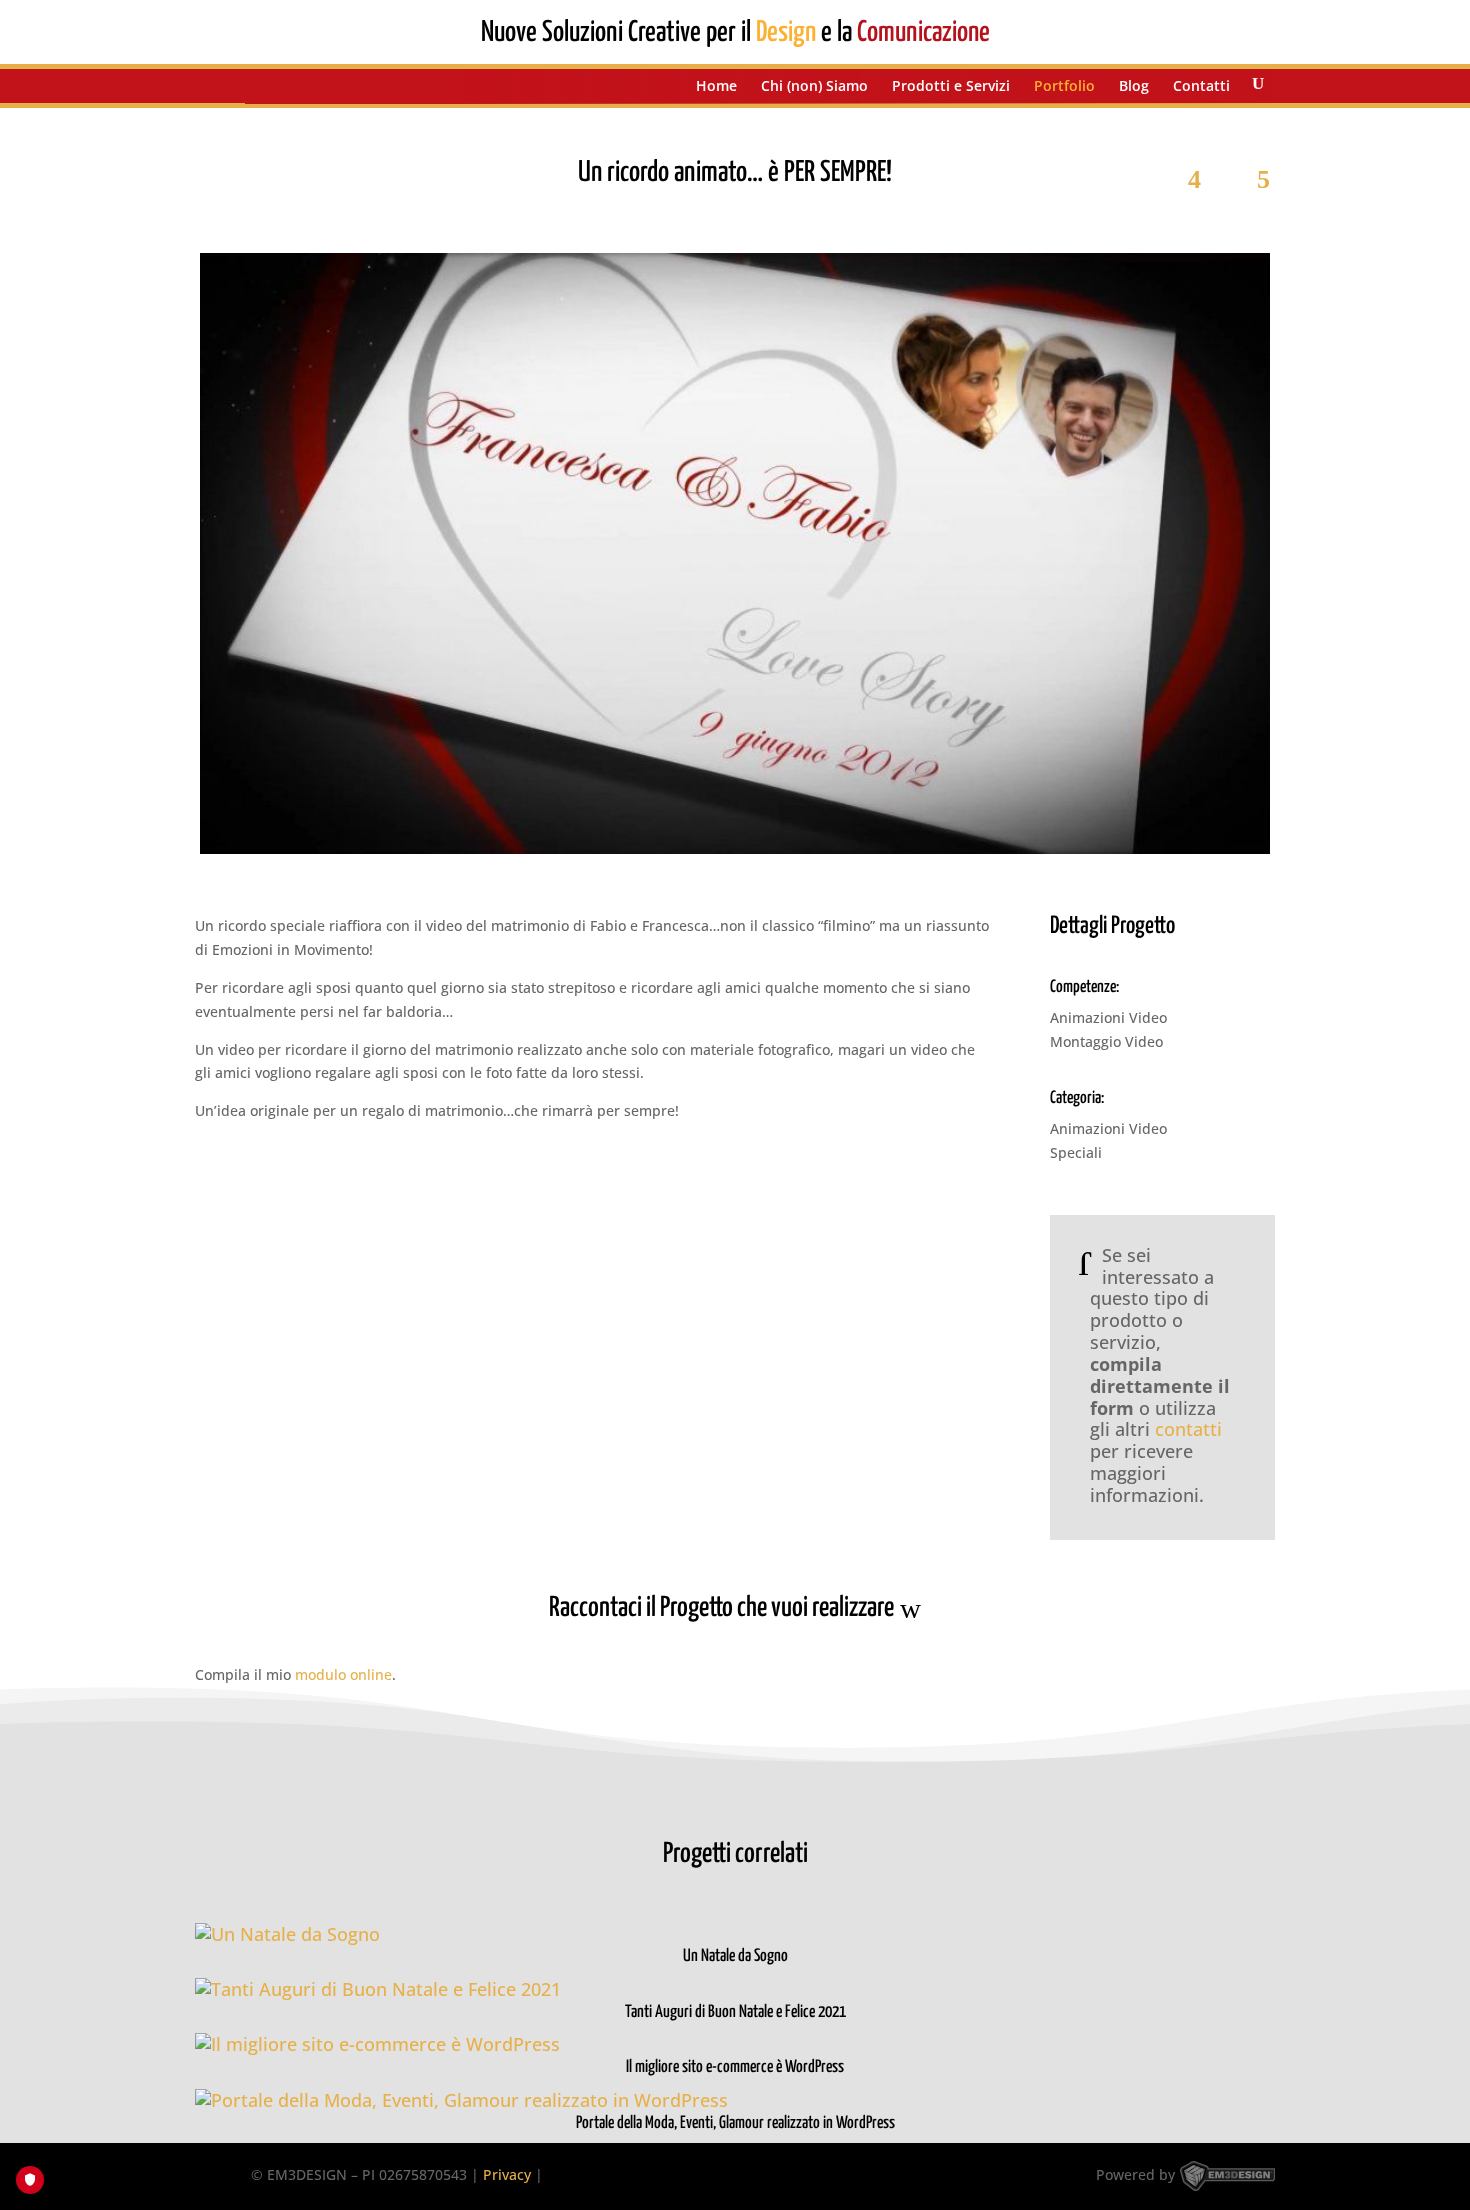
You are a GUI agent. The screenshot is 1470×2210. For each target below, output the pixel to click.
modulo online (343, 1674)
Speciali (1076, 1152)
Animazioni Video (1108, 1017)
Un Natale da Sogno (735, 1956)
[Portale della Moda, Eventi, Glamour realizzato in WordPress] (735, 2101)
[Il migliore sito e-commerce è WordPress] (735, 2045)
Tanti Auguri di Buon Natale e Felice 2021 (735, 2012)
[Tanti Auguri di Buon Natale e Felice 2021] (735, 1990)
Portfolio (1064, 87)
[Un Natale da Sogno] (735, 1935)
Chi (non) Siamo (814, 87)
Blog (1134, 87)
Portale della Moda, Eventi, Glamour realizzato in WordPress (735, 2123)
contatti (1188, 1429)
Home (716, 87)
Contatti (1201, 87)
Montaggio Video (1106, 1041)
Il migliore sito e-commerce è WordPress (735, 2067)
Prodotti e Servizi (951, 87)
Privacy (507, 2174)
